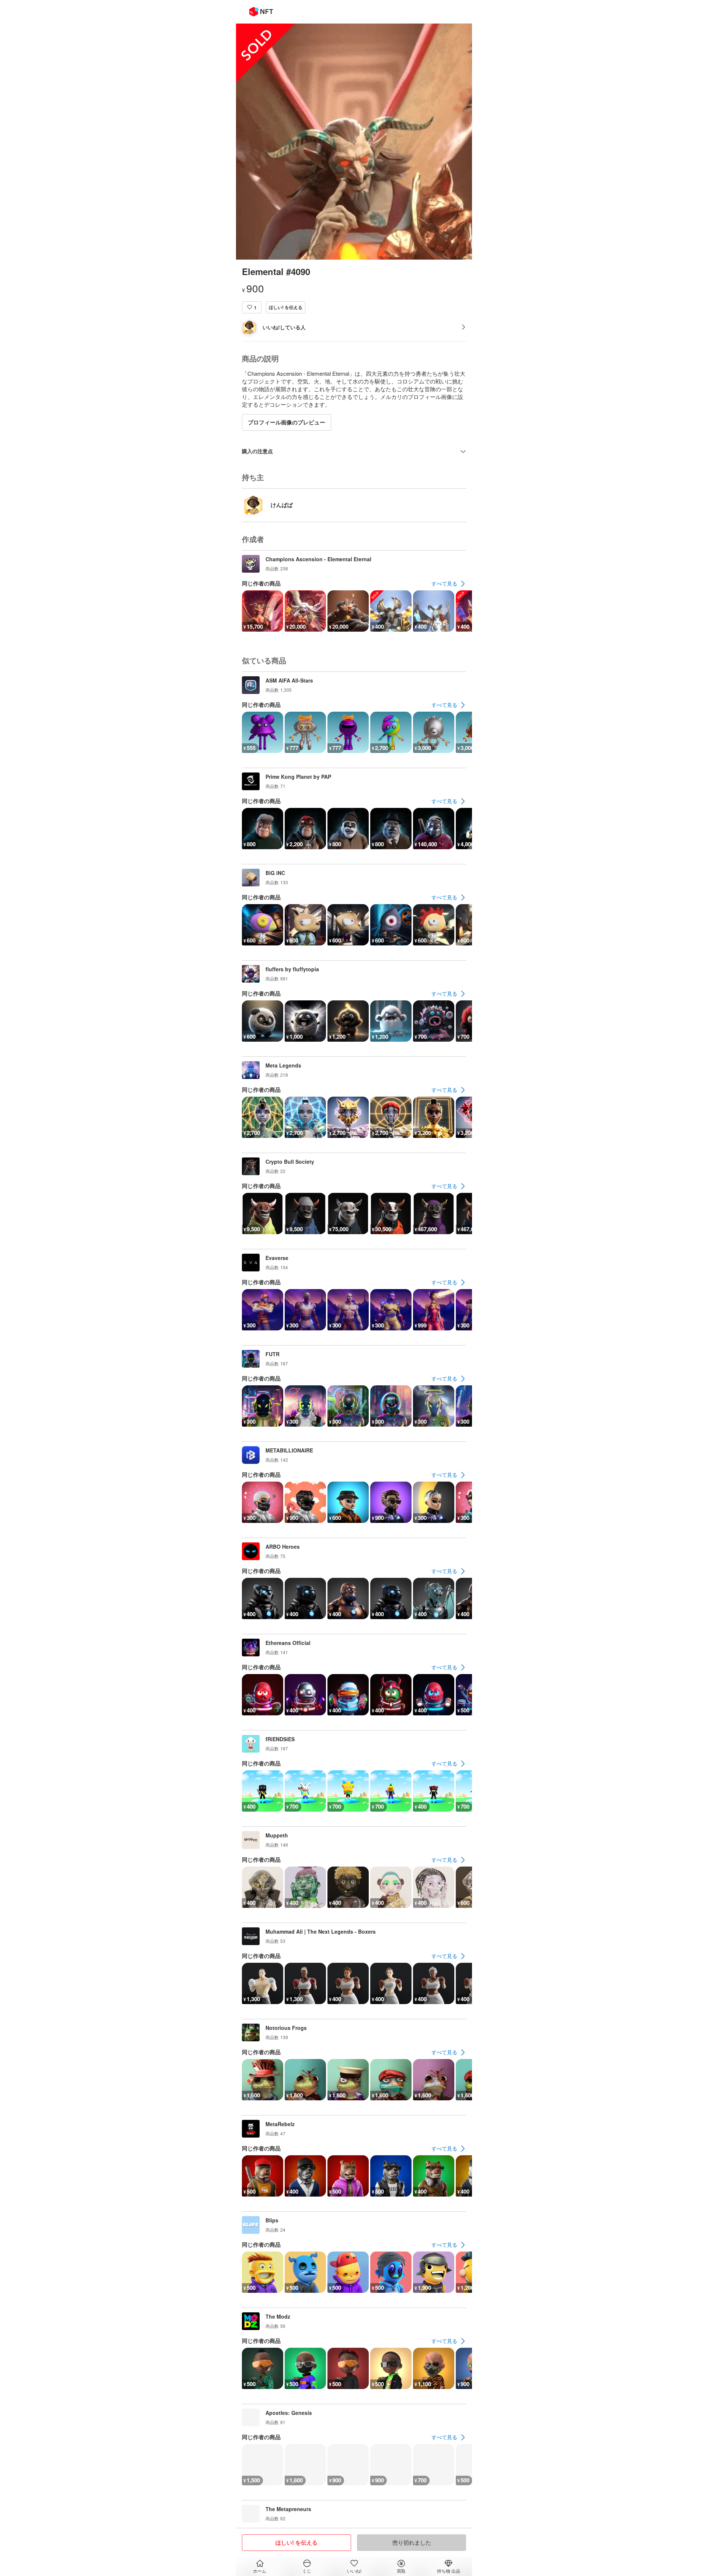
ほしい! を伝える (286, 307)
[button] (252, 307)
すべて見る (444, 583)
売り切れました (412, 2542)
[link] (449, 584)
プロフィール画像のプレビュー (287, 422)
